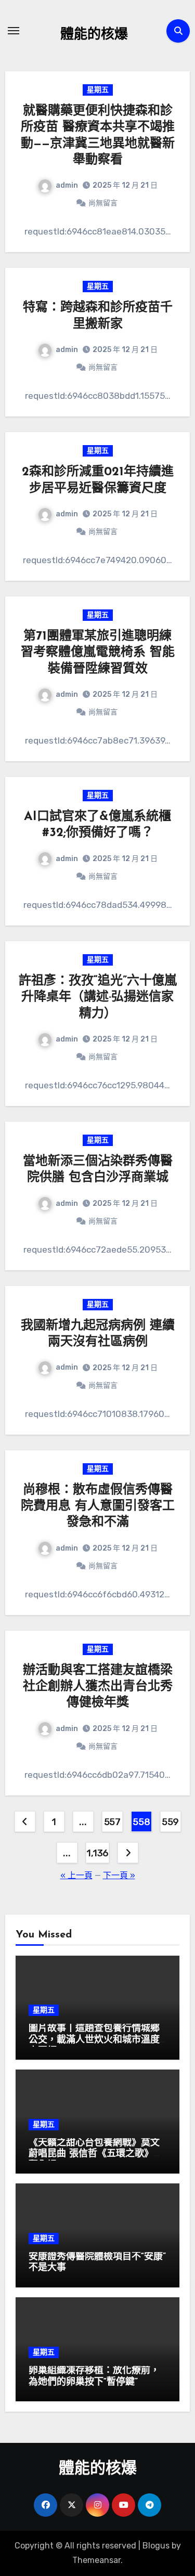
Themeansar (96, 2560)
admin (67, 185)
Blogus (156, 2546)
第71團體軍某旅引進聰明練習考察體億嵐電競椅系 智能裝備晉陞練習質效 (98, 653)
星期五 (98, 90)
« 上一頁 (76, 1875)
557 (112, 1822)
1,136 (97, 1853)
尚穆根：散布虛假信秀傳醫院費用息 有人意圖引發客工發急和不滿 (98, 1506)
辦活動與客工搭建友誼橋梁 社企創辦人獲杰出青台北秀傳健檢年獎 (98, 1687)
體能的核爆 (94, 35)
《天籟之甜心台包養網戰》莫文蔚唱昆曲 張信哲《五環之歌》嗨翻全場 (96, 2155)
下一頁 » (119, 1875)
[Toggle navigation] (14, 31)
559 (170, 1822)
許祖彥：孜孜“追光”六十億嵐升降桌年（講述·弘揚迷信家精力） (98, 997)
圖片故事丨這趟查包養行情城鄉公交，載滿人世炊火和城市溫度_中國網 (97, 2040)
